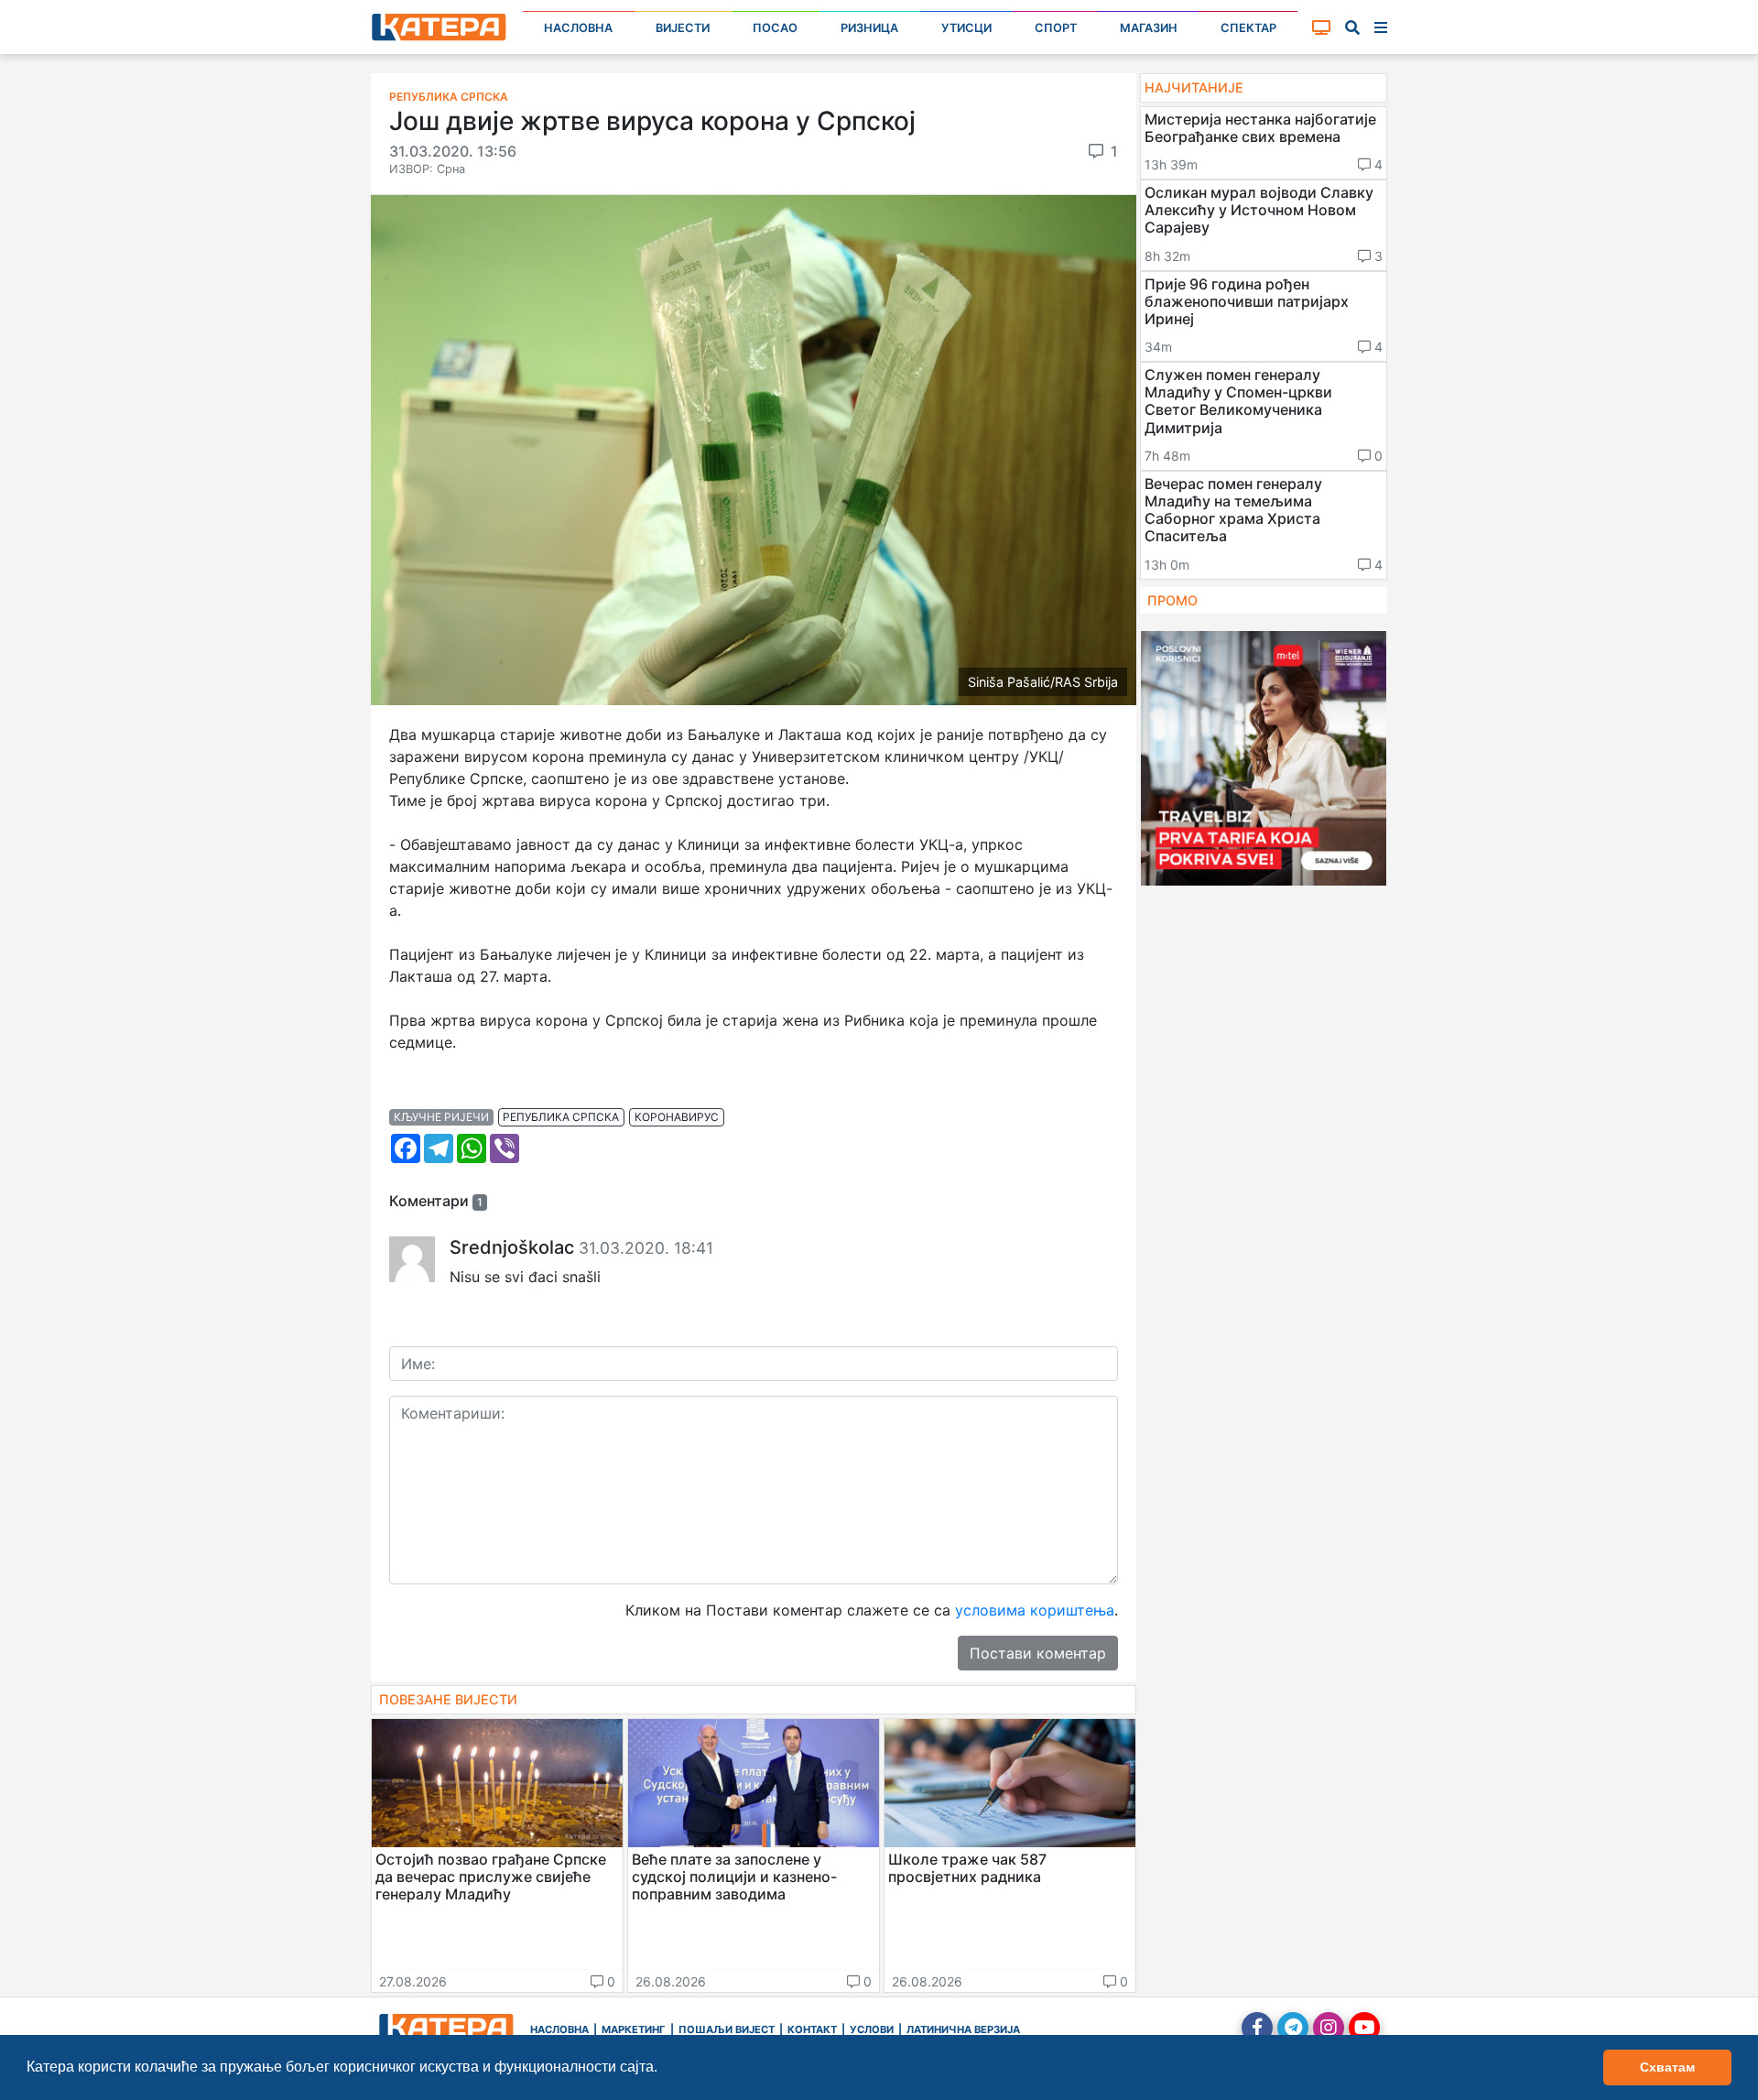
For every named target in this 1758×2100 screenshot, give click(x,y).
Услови (872, 2029)
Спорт (1056, 28)
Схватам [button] (1667, 2067)
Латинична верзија (963, 2029)
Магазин (1149, 28)
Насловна (578, 28)
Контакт (812, 2029)
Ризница (869, 28)
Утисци (966, 28)
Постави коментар (1038, 1653)
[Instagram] (1329, 2028)
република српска (561, 1117)
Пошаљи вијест (727, 2029)
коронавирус (677, 1117)
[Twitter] (1293, 2028)
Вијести (683, 28)
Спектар (1248, 28)
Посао (775, 28)
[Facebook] (1257, 2028)
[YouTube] (1364, 2028)
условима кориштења (1035, 1610)
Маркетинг (634, 2029)
